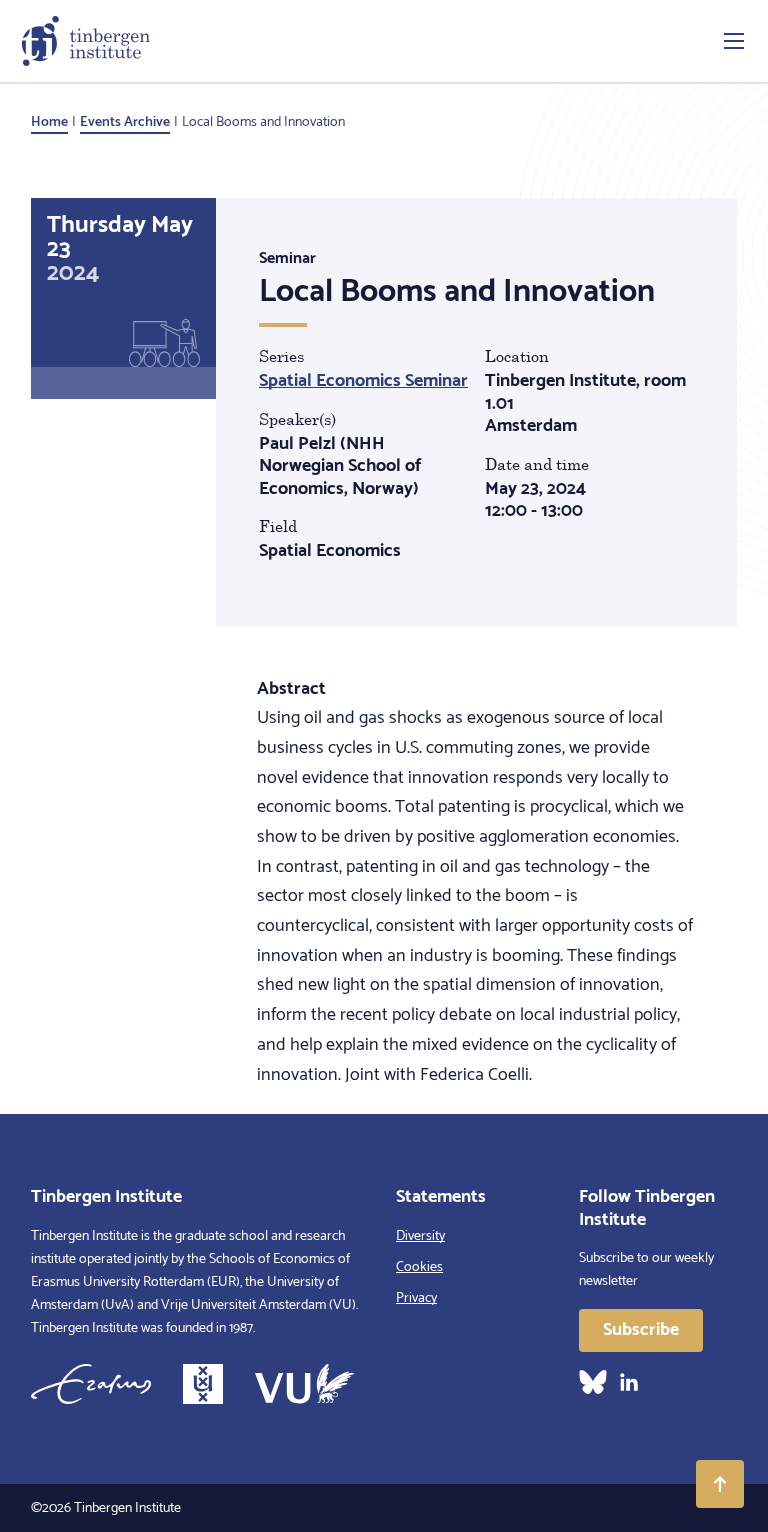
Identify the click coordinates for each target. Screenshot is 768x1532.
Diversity (420, 1236)
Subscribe (641, 1330)
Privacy (416, 1298)
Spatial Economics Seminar (363, 381)
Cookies (419, 1267)
